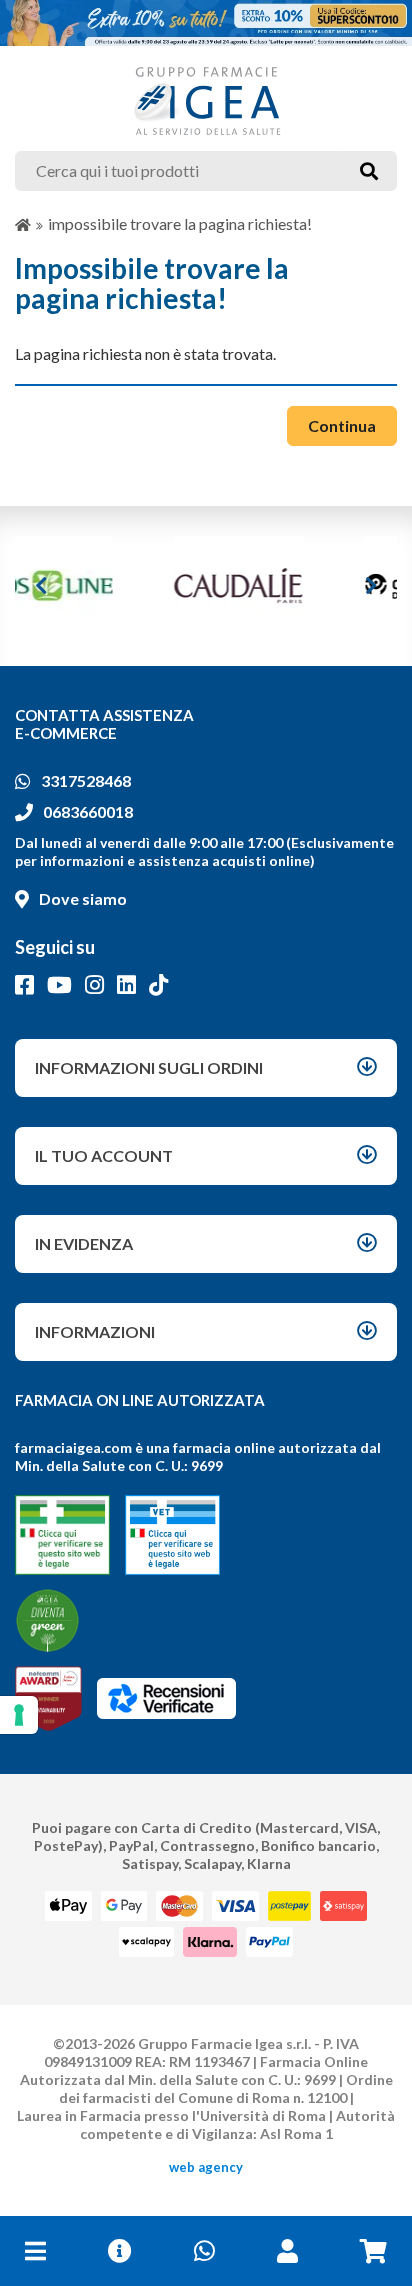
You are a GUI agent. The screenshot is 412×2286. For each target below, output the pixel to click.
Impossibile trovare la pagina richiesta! (180, 223)
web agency (206, 2167)
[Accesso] (287, 2251)
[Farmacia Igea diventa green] (47, 1620)
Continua (342, 425)
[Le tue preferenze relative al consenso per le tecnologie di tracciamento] (19, 1715)
